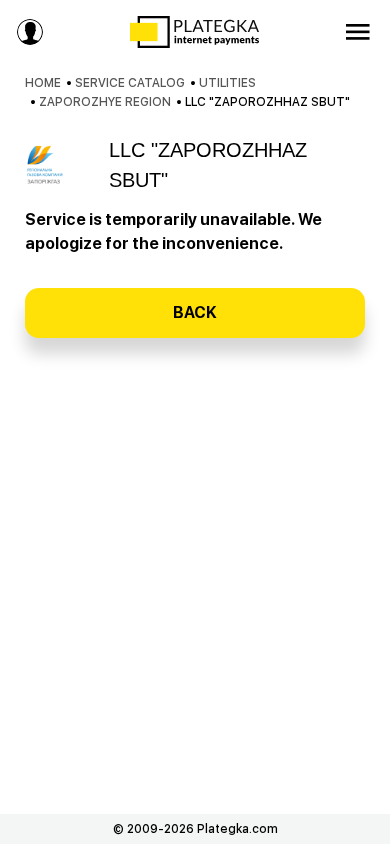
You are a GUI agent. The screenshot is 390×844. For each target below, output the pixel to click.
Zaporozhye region (105, 102)
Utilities (227, 83)
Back (195, 312)
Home (43, 83)
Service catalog (130, 83)
